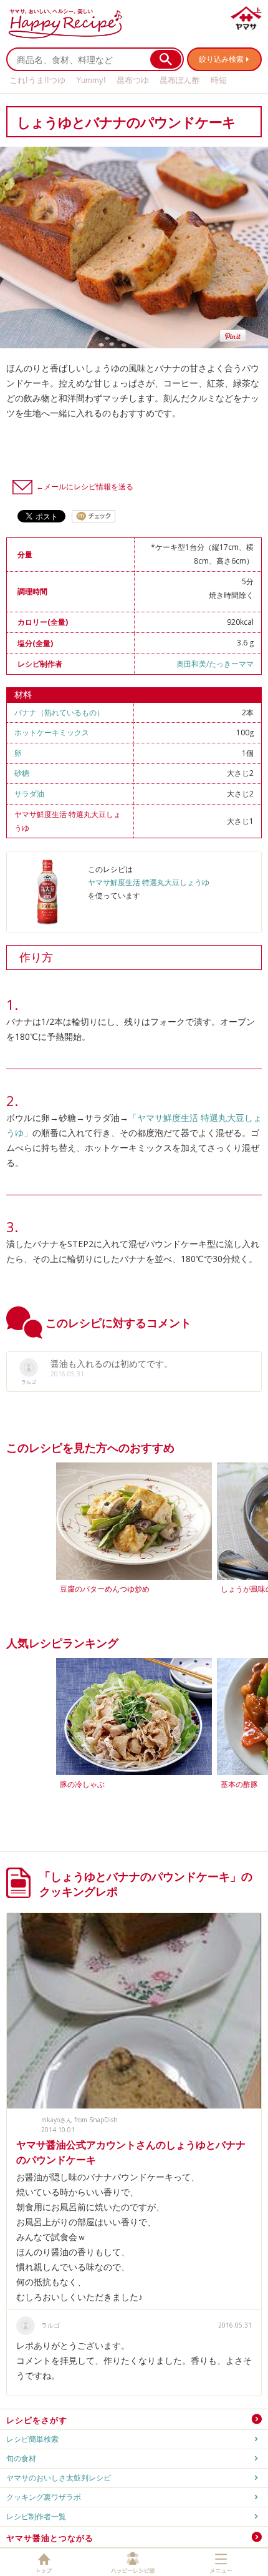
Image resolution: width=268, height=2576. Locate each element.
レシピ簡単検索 (32, 2439)
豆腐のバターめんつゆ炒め (105, 1589)
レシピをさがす (37, 2420)
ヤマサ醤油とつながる (50, 2538)
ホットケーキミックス (52, 732)
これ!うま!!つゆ (37, 80)
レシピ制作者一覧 (36, 2516)
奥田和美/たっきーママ (215, 664)
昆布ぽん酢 (180, 80)
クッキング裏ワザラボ (44, 2497)
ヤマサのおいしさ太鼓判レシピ (59, 2478)
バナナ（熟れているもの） (59, 713)
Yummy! (91, 80)
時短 (219, 80)
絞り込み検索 (221, 59)
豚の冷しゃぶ (82, 1784)
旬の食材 (21, 2458)
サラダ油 (29, 794)
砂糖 (22, 773)
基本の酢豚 (239, 1784)
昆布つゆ (133, 80)
